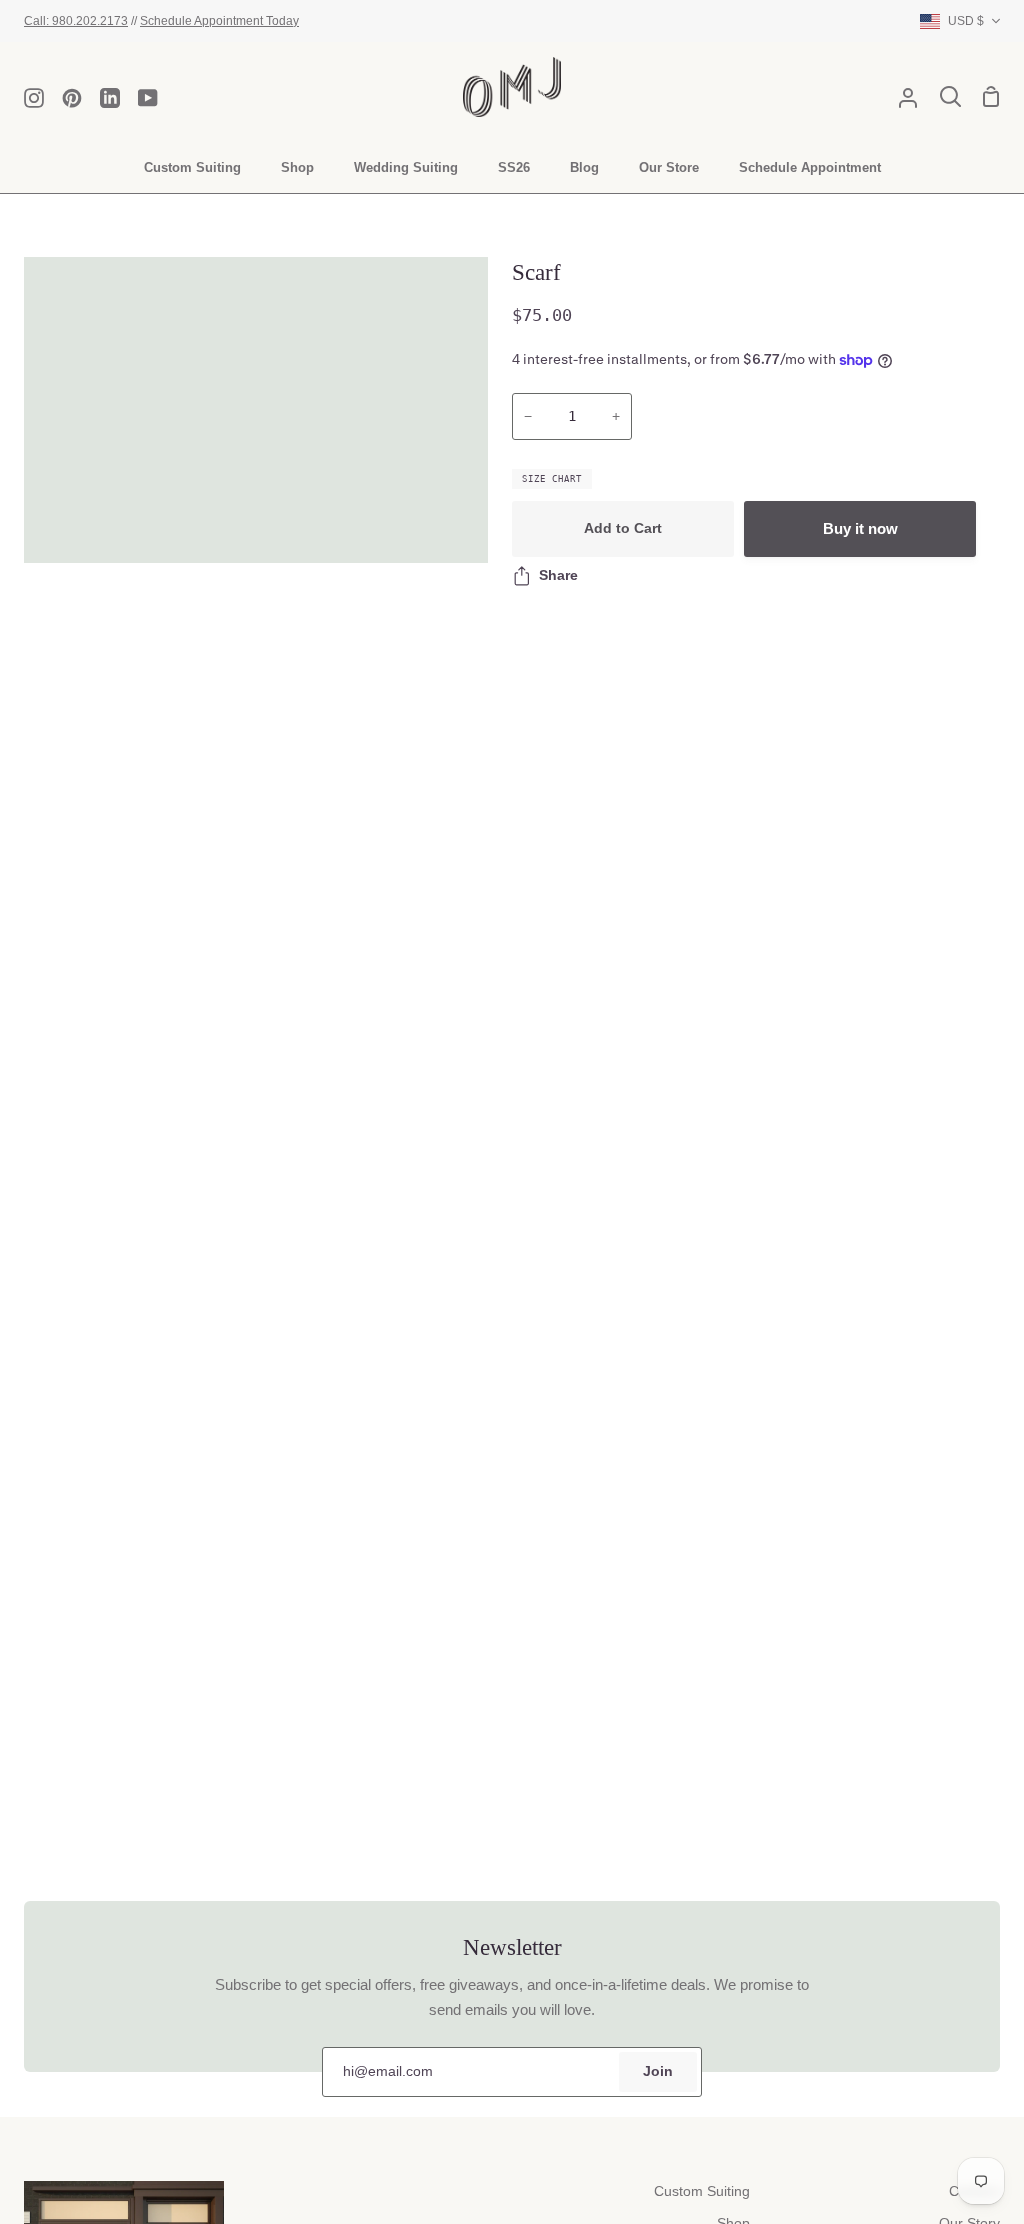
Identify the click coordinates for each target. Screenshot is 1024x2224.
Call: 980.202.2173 (76, 20)
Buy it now (860, 528)
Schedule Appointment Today (219, 20)
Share (558, 575)
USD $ (966, 20)
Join (658, 2071)
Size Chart (552, 479)
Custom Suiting (702, 2191)
